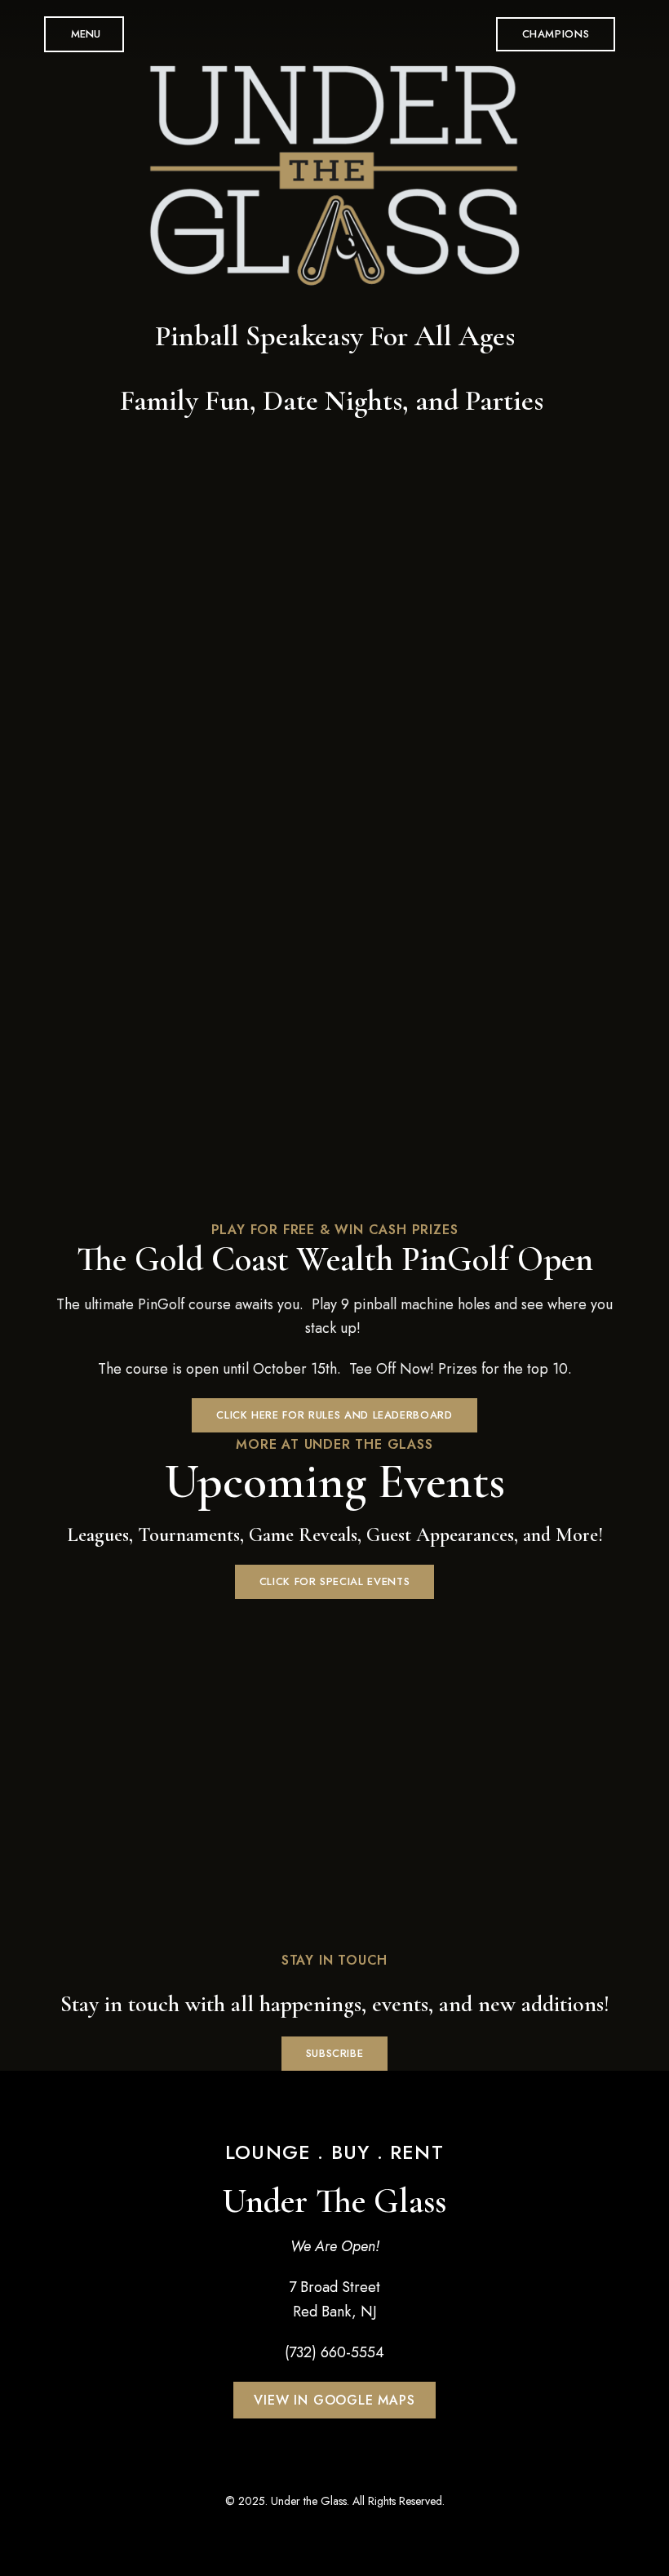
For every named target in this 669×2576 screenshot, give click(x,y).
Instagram (350, 2467)
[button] (556, 34)
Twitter (320, 2467)
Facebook (290, 2467)
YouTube (380, 2467)
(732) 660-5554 (334, 2352)
